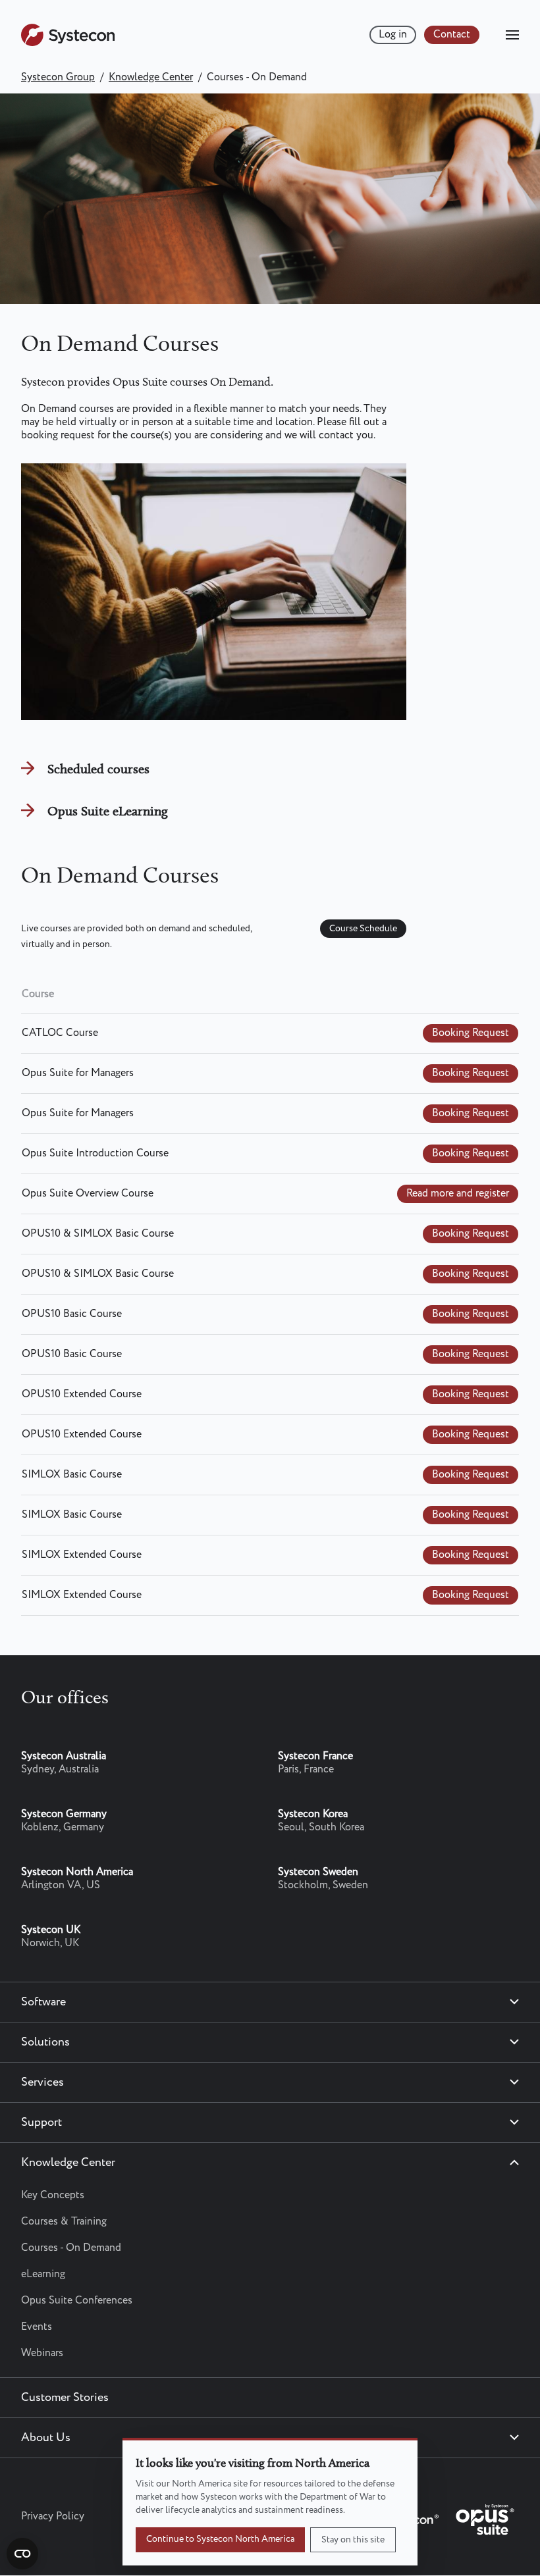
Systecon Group (58, 77)
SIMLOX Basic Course (72, 1475)
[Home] (68, 43)
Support (41, 2123)
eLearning (43, 2274)
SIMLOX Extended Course (82, 1555)
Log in (393, 35)
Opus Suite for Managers (78, 1073)
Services (42, 2082)
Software (43, 2002)
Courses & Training (64, 2222)
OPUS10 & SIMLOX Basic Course (98, 1234)
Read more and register (458, 1194)
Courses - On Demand (71, 2248)
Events (37, 2327)
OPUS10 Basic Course (72, 1314)
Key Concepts (53, 2195)
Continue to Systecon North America (220, 2539)
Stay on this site (353, 2540)
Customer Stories (65, 2398)
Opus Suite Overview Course (88, 1194)
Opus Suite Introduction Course (95, 1153)
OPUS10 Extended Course (82, 1394)
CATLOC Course (60, 1033)
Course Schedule (363, 929)
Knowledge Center (151, 77)
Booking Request (471, 1033)
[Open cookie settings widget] (22, 2554)
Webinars (42, 2353)
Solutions (45, 2042)
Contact (452, 35)
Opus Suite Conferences (77, 2301)
